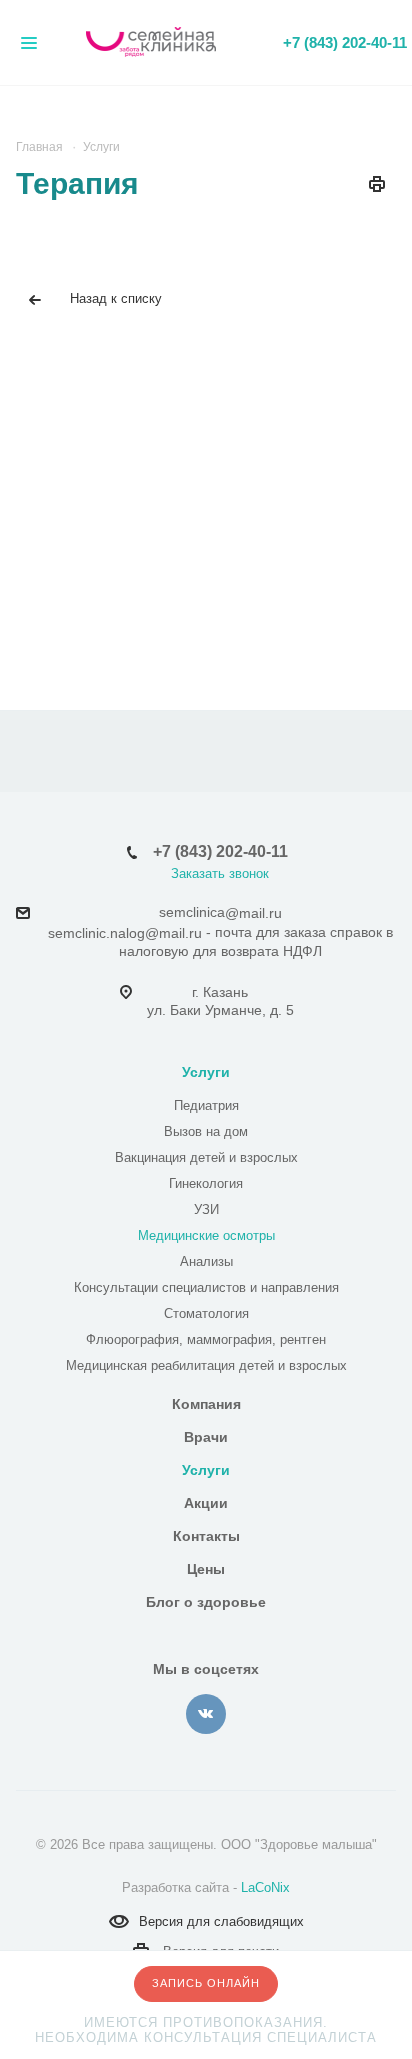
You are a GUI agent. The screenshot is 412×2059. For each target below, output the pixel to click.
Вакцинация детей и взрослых (206, 1157)
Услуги (206, 1072)
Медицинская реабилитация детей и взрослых (206, 1365)
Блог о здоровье (206, 1602)
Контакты (206, 1536)
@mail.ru (253, 913)
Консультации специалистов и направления (206, 1287)
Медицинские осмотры (206, 1235)
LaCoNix (265, 1887)
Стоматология (206, 1313)
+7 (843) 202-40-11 (345, 42)
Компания (206, 1404)
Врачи (206, 1437)
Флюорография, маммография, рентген (206, 1339)
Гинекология (206, 1183)
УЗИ (206, 1209)
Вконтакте (206, 1714)
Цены (206, 1569)
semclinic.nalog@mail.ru (125, 933)
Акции (206, 1503)
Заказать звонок (220, 873)
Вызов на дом (206, 1131)
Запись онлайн (206, 1983)
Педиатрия (206, 1105)
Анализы (206, 1261)
